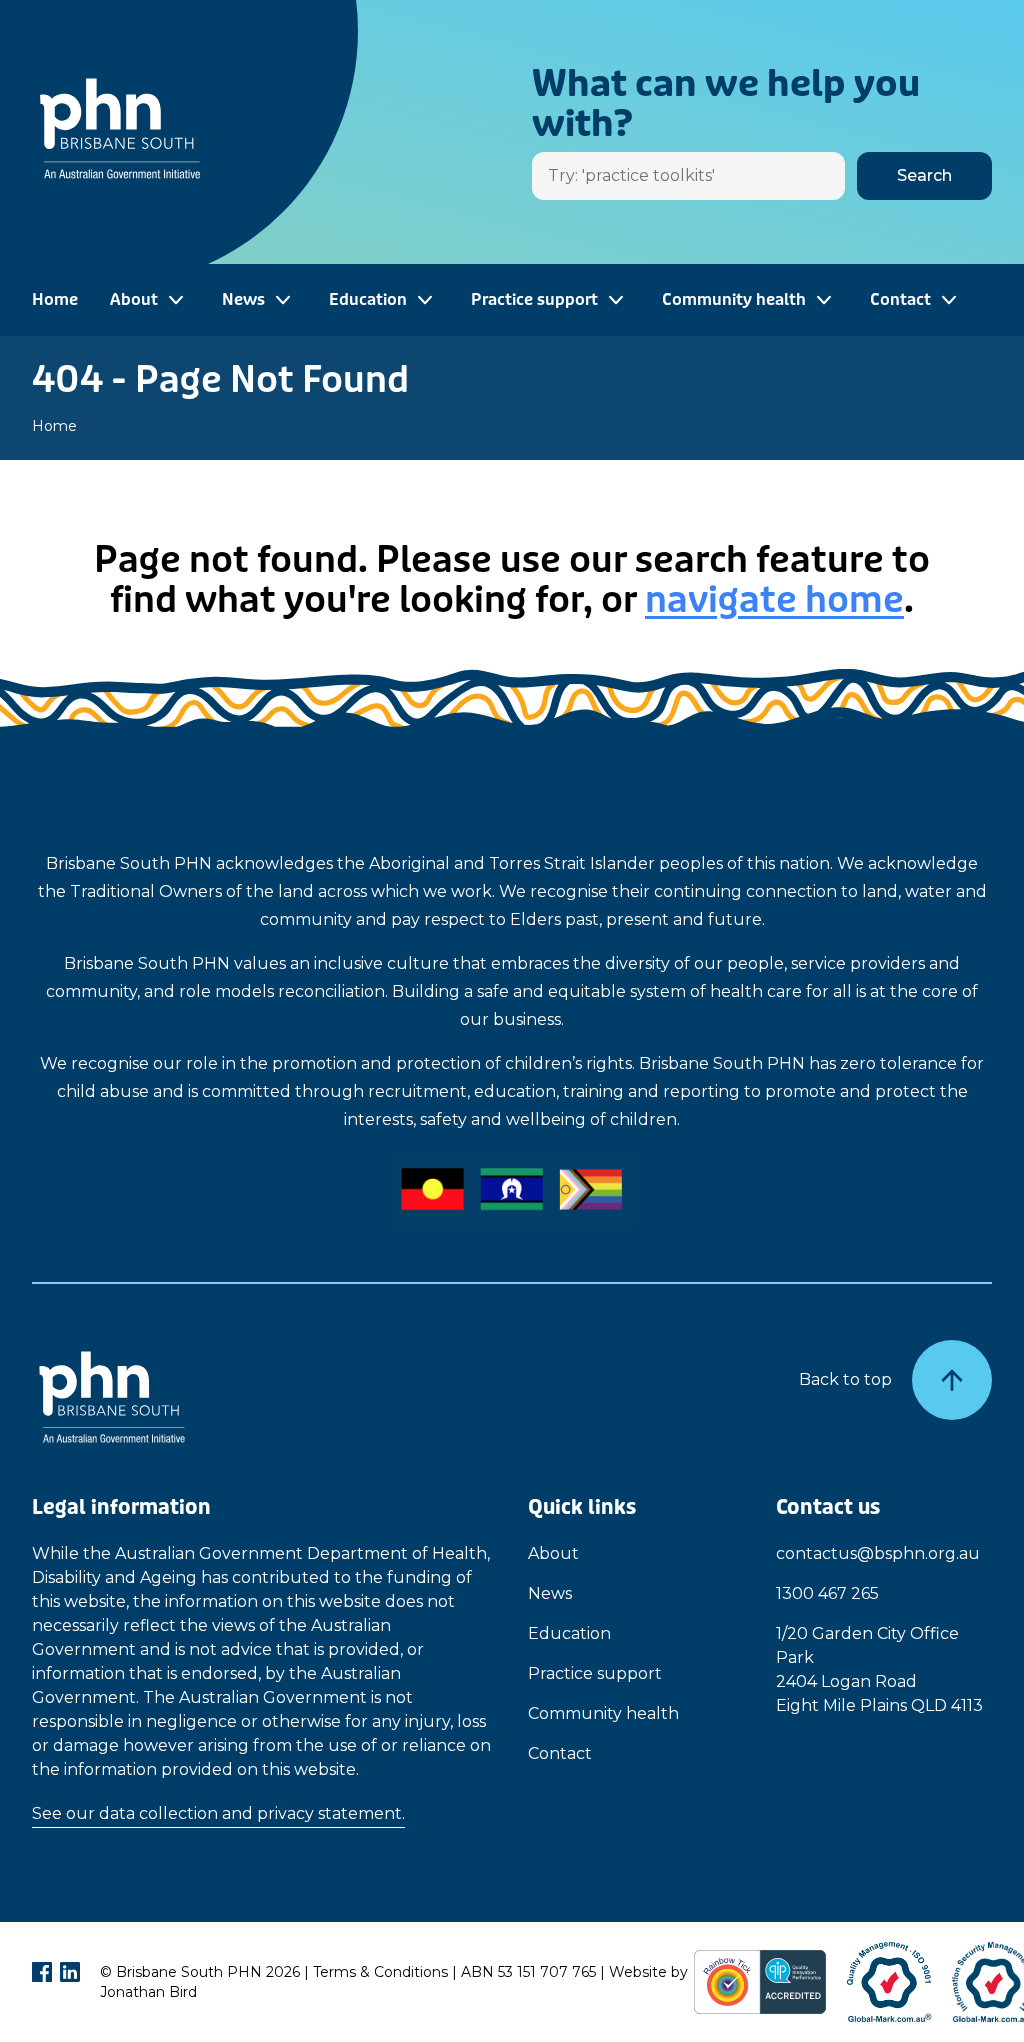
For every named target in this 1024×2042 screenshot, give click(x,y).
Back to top (845, 1379)
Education (569, 1633)
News (550, 1593)
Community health (603, 1713)
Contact (560, 1753)
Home (55, 299)
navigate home (774, 600)
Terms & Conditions (380, 1972)
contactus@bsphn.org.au (878, 1553)
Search (924, 175)
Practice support (595, 1673)
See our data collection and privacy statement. (218, 1813)
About (553, 1553)
